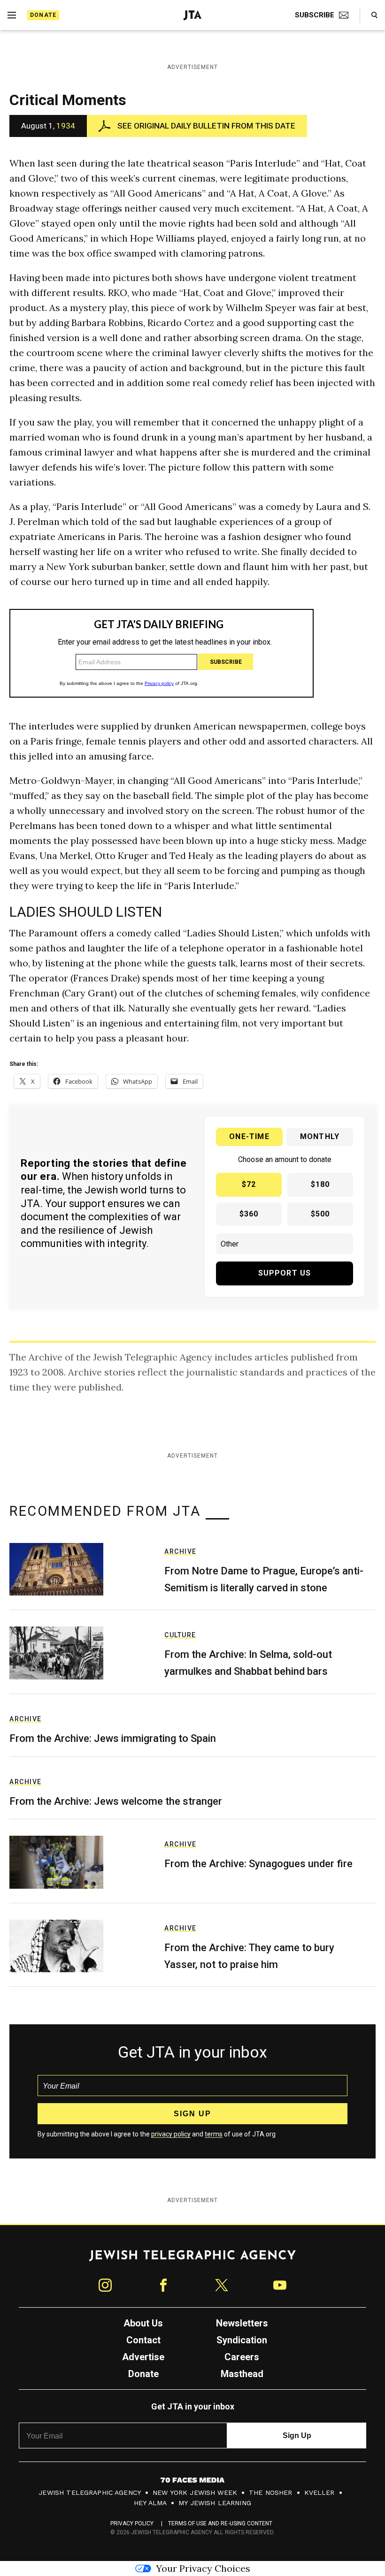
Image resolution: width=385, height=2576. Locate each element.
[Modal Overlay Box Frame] (192, 1288)
